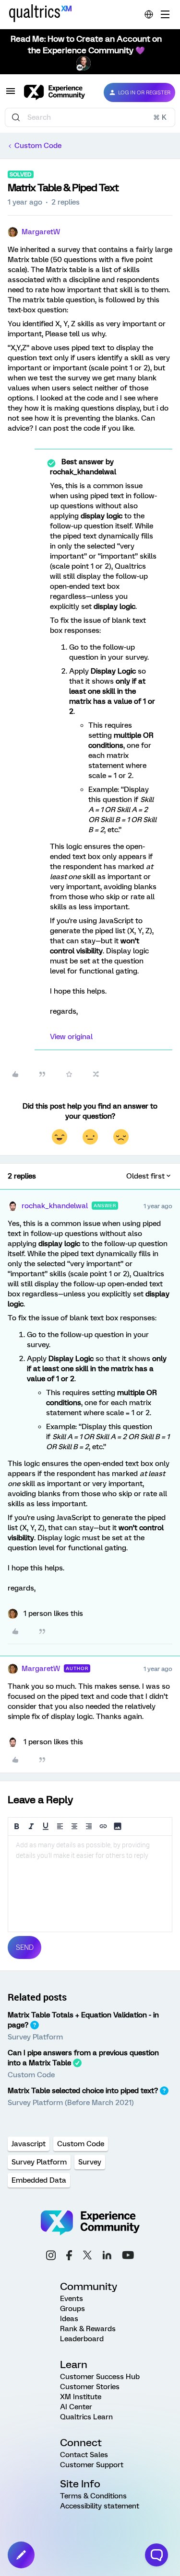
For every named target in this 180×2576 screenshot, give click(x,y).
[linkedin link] (107, 2256)
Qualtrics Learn (86, 2417)
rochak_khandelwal (55, 1206)
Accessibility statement (100, 2506)
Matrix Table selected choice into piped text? (83, 2091)
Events (72, 2299)
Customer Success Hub (100, 2377)
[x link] (87, 2256)
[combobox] (90, 117)
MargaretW (41, 232)
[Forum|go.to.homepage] (56, 92)
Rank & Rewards (88, 2329)
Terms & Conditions (93, 2496)
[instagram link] (51, 2257)
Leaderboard (82, 2339)
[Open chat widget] (156, 2555)
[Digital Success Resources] (165, 14)
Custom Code (38, 146)
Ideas (69, 2319)
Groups (72, 2309)
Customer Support (92, 2465)
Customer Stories (90, 2387)
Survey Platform (35, 2037)
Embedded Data (39, 2180)
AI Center (76, 2407)
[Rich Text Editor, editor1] (90, 1884)
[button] (11, 94)
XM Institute (81, 2397)
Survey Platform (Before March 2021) (71, 2103)
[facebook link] (69, 2257)
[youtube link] (128, 2256)
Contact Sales (84, 2455)
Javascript (29, 2144)
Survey (90, 2162)
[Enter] (16, 117)
